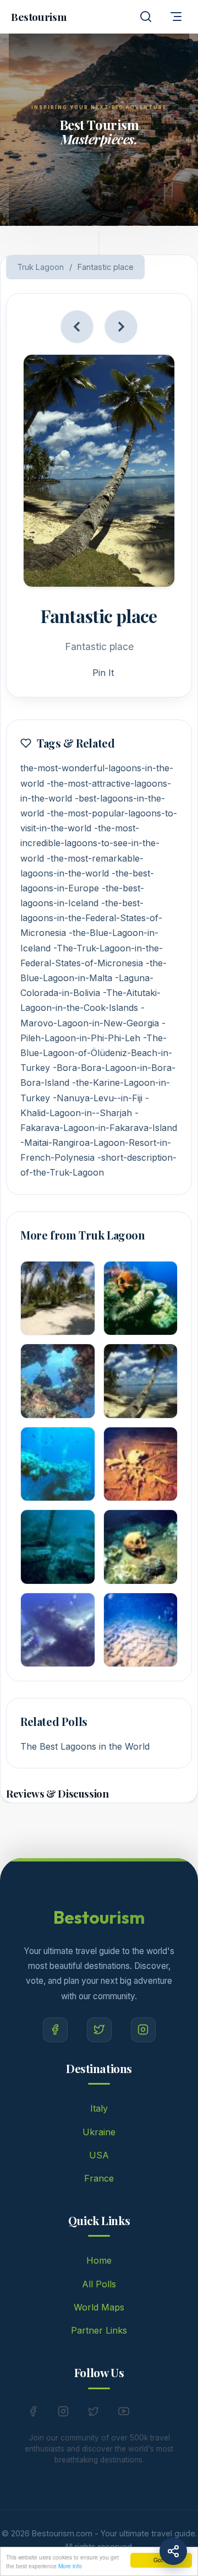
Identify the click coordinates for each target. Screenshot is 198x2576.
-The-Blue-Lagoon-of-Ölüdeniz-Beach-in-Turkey (96, 1053)
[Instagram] (143, 2030)
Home (99, 2260)
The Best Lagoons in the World (85, 1746)
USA (99, 2155)
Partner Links (99, 2330)
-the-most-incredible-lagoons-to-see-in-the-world (90, 843)
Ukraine (99, 2132)
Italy (99, 2108)
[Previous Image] (77, 327)
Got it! (161, 2560)
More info (70, 2566)
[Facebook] (55, 2030)
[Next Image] (121, 327)
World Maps (99, 2307)
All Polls (99, 2284)
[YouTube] (124, 2413)
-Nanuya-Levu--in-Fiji (98, 1098)
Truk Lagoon (40, 267)
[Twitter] (99, 2030)
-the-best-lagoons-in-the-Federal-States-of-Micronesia (91, 918)
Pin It (103, 673)
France (99, 2178)
